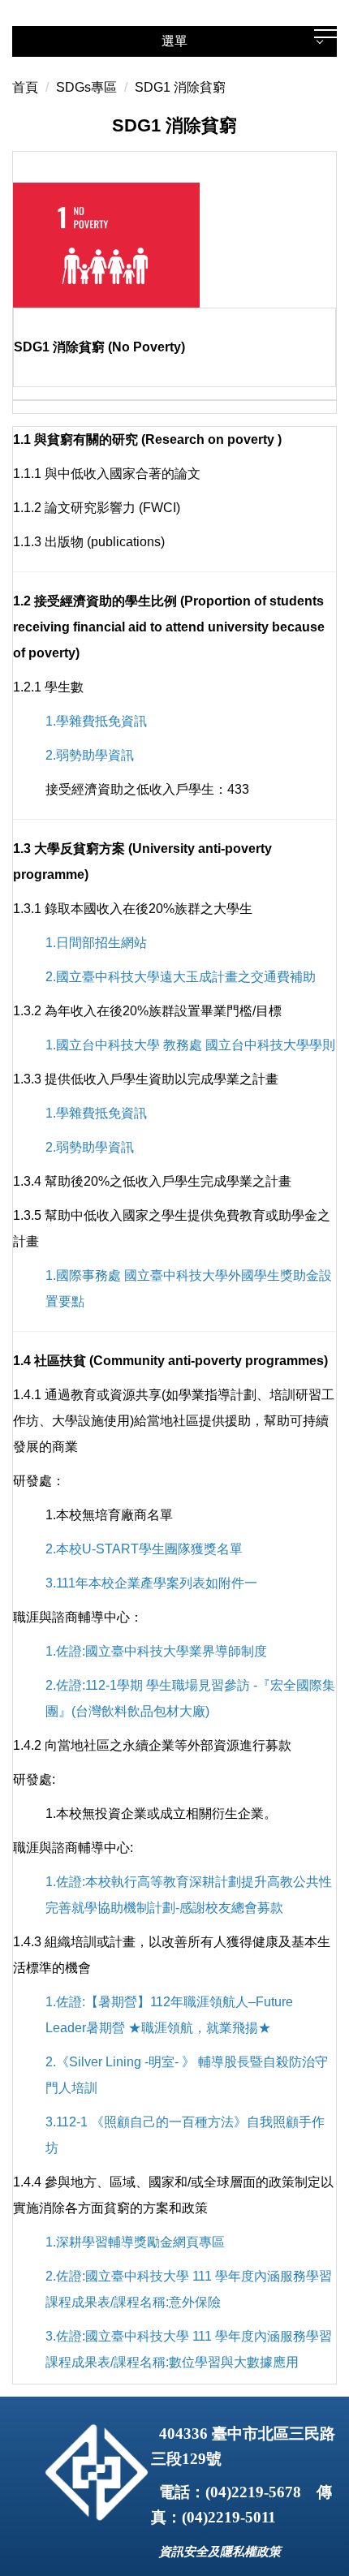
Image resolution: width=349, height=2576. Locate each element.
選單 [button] (174, 41)
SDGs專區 (86, 87)
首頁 (25, 87)
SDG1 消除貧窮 (180, 87)
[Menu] (326, 30)
